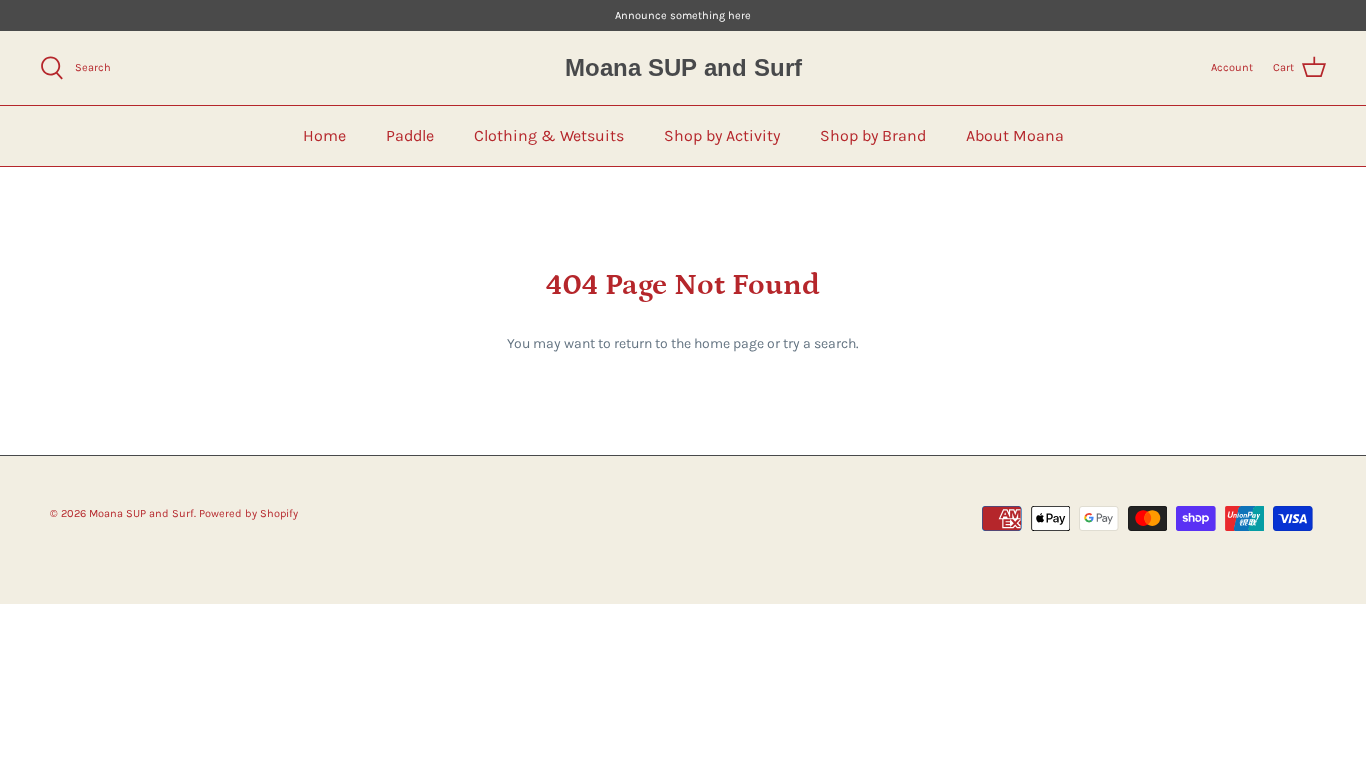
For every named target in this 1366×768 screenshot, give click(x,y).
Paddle (410, 135)
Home (324, 135)
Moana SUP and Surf (141, 513)
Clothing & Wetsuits (549, 135)
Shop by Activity (722, 135)
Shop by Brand (873, 135)
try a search (819, 343)
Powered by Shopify (248, 513)
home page (729, 343)
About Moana (1015, 135)
